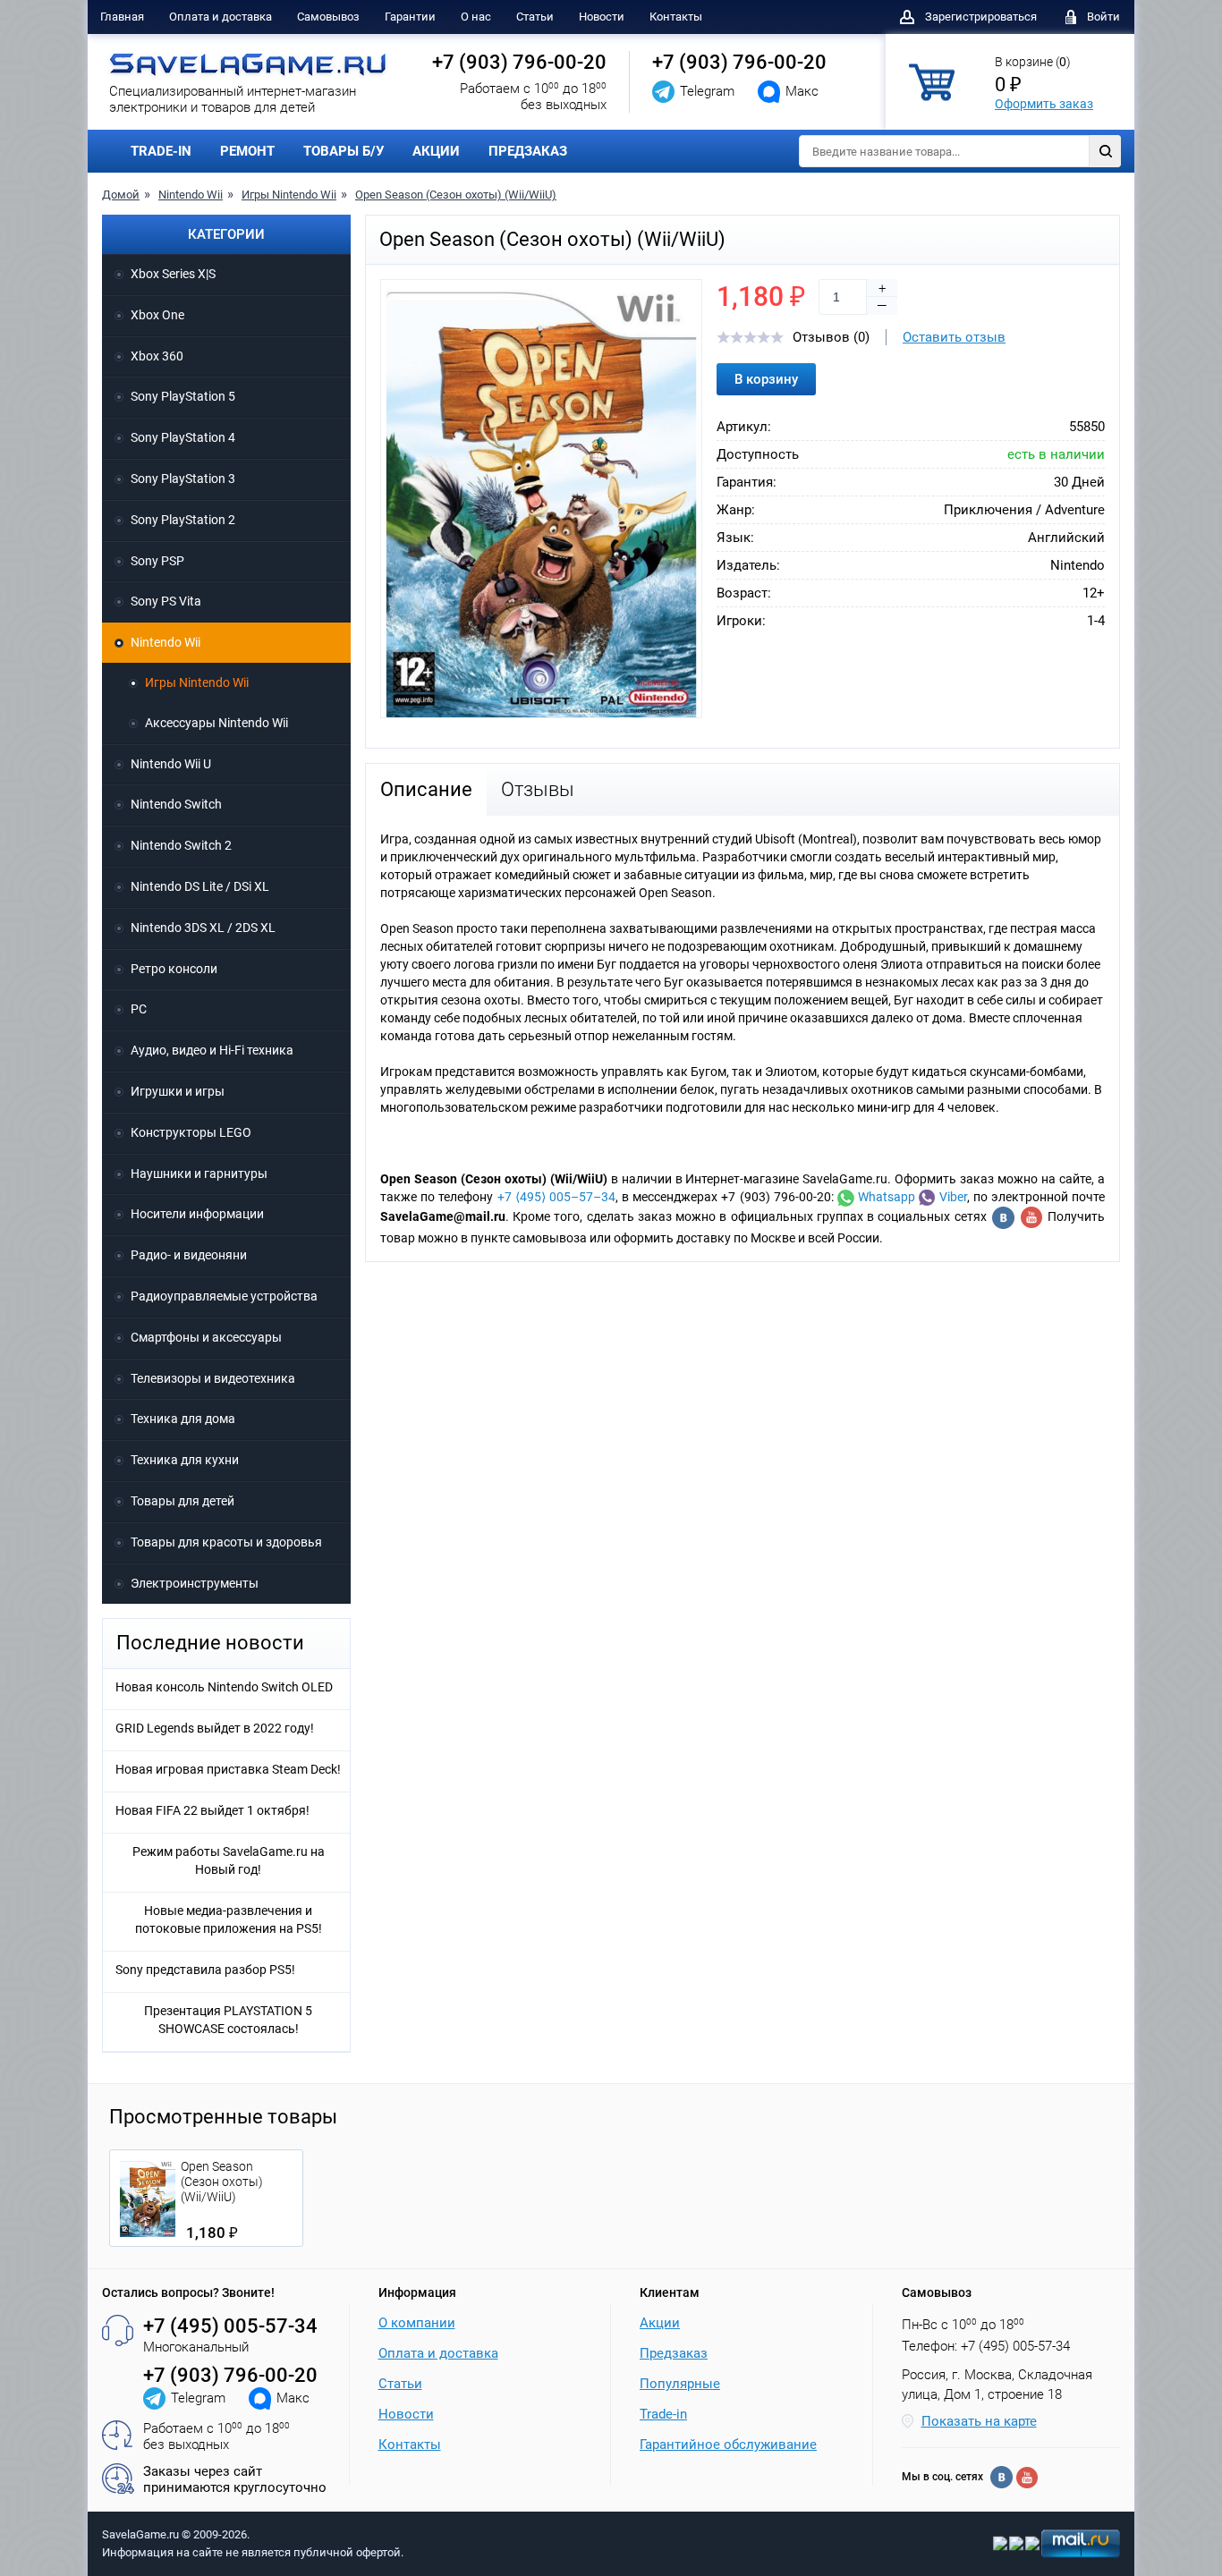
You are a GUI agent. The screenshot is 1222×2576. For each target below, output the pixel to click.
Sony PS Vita (166, 601)
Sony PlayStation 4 (183, 437)
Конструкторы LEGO (191, 1132)
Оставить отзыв (954, 337)
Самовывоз (328, 17)
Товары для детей (182, 1501)
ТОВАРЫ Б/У (344, 151)
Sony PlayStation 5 (183, 396)
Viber (950, 1197)
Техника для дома (183, 1419)
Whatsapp (885, 1197)
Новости (602, 17)
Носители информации (197, 1214)
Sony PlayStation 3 (183, 479)
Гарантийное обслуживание (728, 2445)
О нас (476, 17)
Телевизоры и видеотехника (213, 1378)
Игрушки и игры (178, 1091)
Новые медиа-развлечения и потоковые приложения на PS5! (229, 1919)
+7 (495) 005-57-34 (230, 2326)
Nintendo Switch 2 (181, 845)
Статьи (535, 17)
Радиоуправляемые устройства (224, 1296)
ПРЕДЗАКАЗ (528, 151)
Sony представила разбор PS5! (205, 1970)
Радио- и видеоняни (189, 1255)
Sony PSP (157, 561)
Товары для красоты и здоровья (226, 1542)
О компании (417, 2323)
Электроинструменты (195, 1583)
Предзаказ (674, 2353)
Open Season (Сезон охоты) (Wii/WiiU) (456, 195)
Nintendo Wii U (171, 764)
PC (139, 1009)
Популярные (680, 2384)
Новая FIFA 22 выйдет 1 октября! (212, 1810)
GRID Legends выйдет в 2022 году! (215, 1728)
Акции (660, 2323)
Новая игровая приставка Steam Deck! (228, 1769)
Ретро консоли (174, 969)
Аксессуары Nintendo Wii (216, 723)
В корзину (766, 379)
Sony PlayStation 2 (183, 520)
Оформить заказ (1044, 104)
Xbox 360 (157, 356)
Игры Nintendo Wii (289, 195)
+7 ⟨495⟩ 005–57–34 (556, 1197)
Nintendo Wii (191, 195)
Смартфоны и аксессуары (206, 1337)
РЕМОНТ (247, 151)
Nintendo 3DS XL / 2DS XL (203, 928)
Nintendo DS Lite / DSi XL (200, 886)
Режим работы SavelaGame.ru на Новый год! (229, 1860)
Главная (122, 17)
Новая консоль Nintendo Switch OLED (224, 1687)
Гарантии (410, 17)
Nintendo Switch (176, 804)
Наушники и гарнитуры (199, 1174)
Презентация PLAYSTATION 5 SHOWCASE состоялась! (228, 2020)
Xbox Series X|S (173, 274)
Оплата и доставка (221, 17)
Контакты (676, 17)
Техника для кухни (185, 1460)
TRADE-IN (161, 151)
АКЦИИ (436, 151)
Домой (121, 195)
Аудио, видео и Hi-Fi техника (212, 1050)
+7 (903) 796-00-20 (519, 62)
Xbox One (157, 315)
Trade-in (663, 2414)
